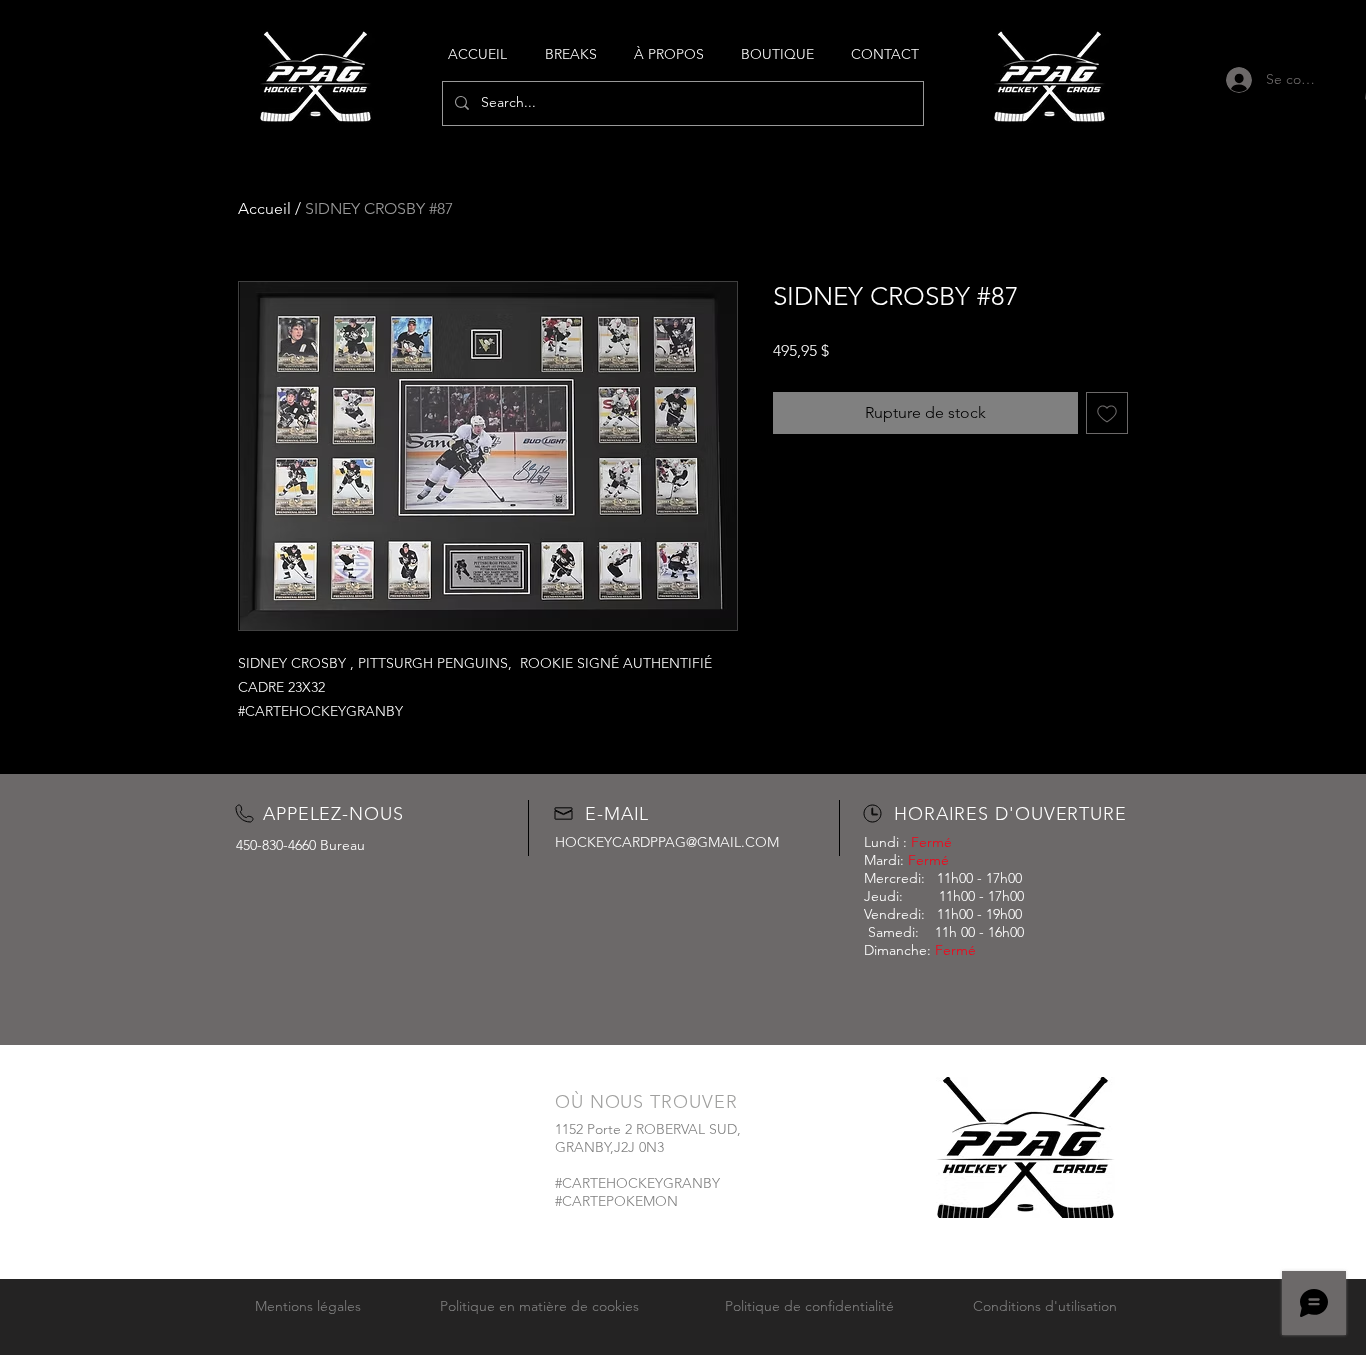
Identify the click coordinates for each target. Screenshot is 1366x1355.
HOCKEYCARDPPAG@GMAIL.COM (667, 842)
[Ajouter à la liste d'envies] (1107, 413)
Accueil (264, 208)
